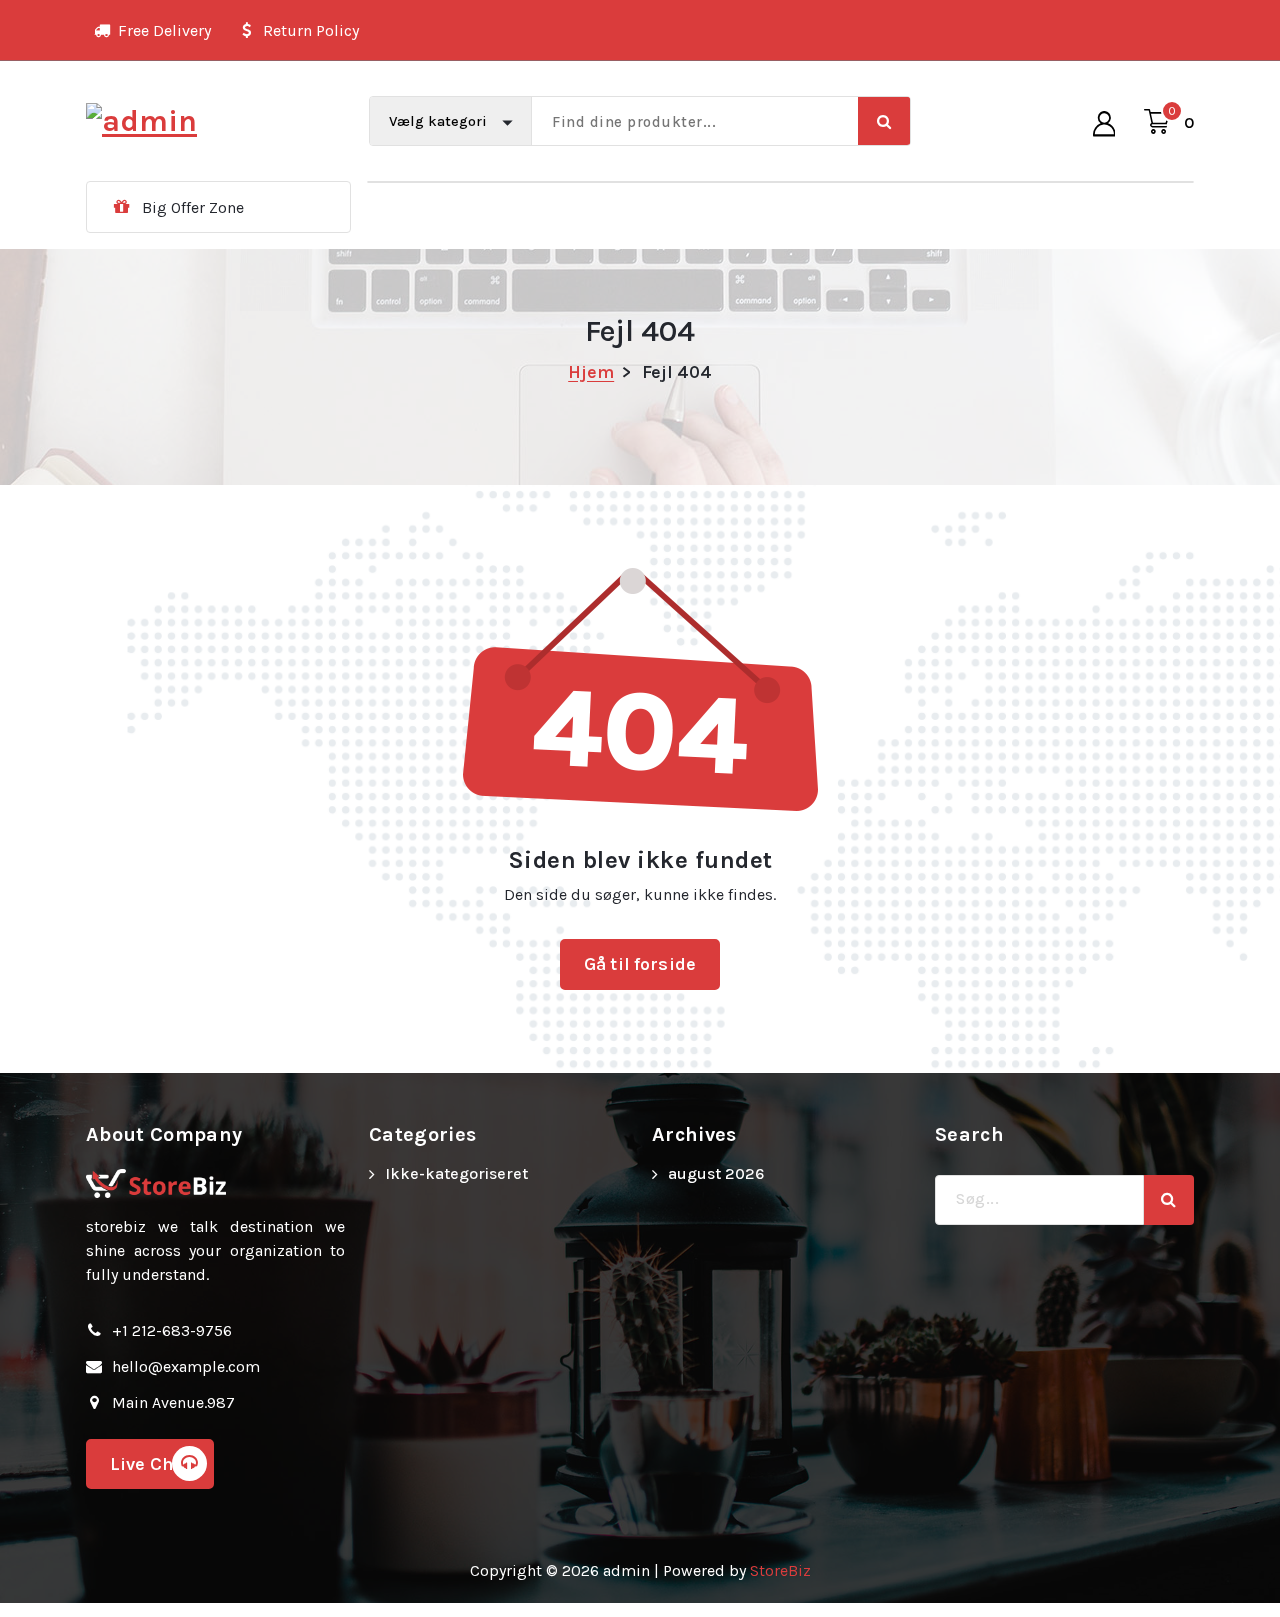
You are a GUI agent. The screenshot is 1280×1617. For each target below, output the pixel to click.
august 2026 (716, 1173)
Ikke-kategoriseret (456, 1173)
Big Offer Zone (193, 207)
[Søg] (1169, 1200)
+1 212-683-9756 (172, 1330)
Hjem (591, 372)
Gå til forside (640, 964)
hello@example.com (186, 1366)
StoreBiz (780, 1570)
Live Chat (150, 1464)
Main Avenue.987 (173, 1402)
